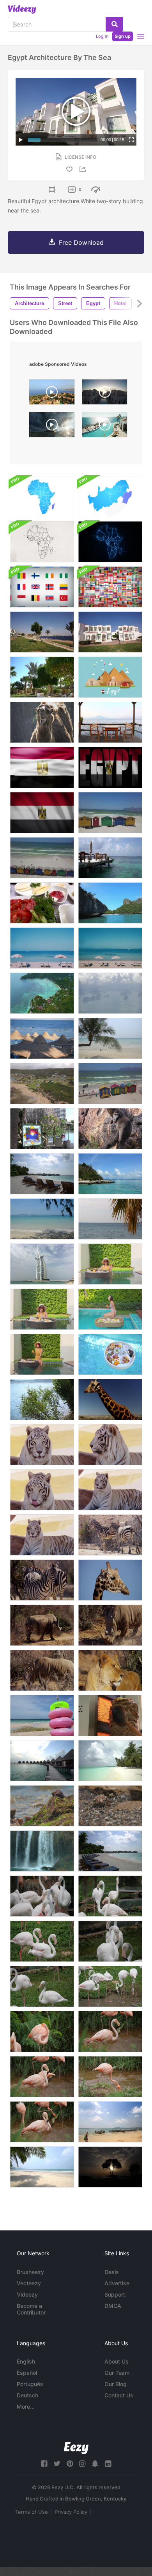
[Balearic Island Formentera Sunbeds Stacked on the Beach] (42, 948)
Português (30, 2384)
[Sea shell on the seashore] (110, 1806)
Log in (102, 36)
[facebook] (44, 2464)
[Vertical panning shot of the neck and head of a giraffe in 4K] (110, 1580)
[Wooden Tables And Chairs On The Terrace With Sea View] (110, 722)
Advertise (117, 2283)
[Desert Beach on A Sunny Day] (42, 1219)
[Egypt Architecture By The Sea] (42, 632)
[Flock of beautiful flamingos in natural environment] (42, 1896)
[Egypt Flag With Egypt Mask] (110, 767)
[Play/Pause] (21, 140)
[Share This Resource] (84, 169)
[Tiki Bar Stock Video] (42, 1129)
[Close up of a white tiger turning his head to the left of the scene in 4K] (110, 1445)
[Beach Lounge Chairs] (42, 1174)
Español (27, 2373)
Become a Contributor (31, 2309)
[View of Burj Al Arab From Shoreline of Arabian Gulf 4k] (42, 1264)
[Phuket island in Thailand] (110, 993)
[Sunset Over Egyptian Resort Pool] (105, 394)
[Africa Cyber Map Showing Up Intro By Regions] (110, 542)
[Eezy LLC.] (76, 2448)
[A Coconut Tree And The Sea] (110, 1038)
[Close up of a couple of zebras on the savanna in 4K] (42, 1580)
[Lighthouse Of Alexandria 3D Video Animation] (52, 427)
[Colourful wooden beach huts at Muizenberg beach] (110, 813)
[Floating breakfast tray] (110, 1354)
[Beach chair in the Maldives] (110, 1851)
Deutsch (27, 2395)
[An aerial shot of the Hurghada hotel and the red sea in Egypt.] (52, 394)
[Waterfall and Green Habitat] (42, 1851)
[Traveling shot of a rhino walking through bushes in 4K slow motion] (42, 1670)
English (26, 2361)
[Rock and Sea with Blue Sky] (110, 1174)
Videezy (27, 2294)
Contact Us (119, 2395)
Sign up (123, 36)
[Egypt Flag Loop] (42, 767)
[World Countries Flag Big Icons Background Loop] (42, 587)
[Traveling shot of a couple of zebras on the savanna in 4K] (110, 1535)
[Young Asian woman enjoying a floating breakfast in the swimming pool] (110, 1264)
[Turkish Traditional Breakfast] (42, 903)
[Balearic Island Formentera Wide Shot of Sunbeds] (110, 948)
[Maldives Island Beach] (110, 1761)
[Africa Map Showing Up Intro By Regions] (42, 497)
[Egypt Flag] (42, 813)
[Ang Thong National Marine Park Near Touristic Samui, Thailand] (110, 903)
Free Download (81, 242)
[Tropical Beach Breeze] (42, 2167)
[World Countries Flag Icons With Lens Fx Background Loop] (110, 587)
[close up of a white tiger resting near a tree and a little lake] (42, 1445)
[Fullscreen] (131, 140)
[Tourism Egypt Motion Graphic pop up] (110, 677)
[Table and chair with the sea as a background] (110, 858)
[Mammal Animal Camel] (42, 722)
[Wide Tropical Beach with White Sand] (42, 993)
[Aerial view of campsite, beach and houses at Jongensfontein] (42, 1083)
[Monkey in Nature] (110, 1129)
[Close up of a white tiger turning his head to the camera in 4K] (42, 1535)
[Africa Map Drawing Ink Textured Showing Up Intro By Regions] (42, 542)
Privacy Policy (71, 2512)
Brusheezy (30, 2272)
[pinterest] (70, 2464)
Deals (112, 2272)
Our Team (117, 2373)
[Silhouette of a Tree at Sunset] (110, 2167)
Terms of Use (32, 2512)
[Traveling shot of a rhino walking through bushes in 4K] (42, 1625)
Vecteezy (29, 2283)
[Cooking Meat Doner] (110, 1716)
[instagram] (82, 2464)
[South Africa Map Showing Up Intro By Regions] (110, 497)
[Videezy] (22, 9)
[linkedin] (108, 2464)
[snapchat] (95, 2464)
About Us (117, 2361)
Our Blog (116, 2384)
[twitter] (57, 2464)
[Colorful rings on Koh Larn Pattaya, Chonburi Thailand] (42, 1716)
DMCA (113, 2306)
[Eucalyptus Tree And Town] (42, 1400)
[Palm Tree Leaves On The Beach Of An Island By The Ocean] (110, 1219)
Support (115, 2294)
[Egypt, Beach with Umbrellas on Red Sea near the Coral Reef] (42, 1038)
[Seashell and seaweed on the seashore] (42, 1806)
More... (26, 2407)
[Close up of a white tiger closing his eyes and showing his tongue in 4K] (110, 1490)
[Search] (114, 24)
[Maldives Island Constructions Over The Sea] (42, 1761)
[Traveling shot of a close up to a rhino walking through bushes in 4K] (110, 1625)
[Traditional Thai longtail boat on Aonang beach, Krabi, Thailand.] (110, 2122)
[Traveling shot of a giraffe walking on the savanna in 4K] (110, 1400)
